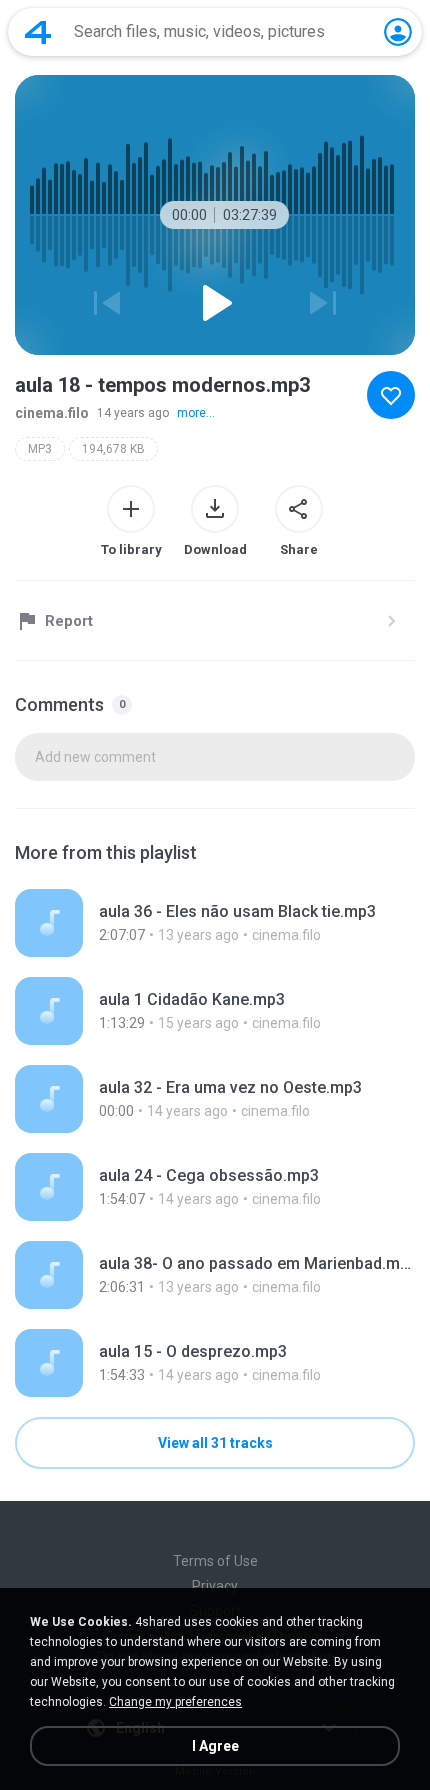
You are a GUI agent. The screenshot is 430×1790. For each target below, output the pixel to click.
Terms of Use (215, 1561)
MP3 (40, 449)
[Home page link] (38, 32)
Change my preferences (175, 1702)
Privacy (215, 1586)
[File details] (215, 923)
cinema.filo (52, 413)
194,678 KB (113, 449)
